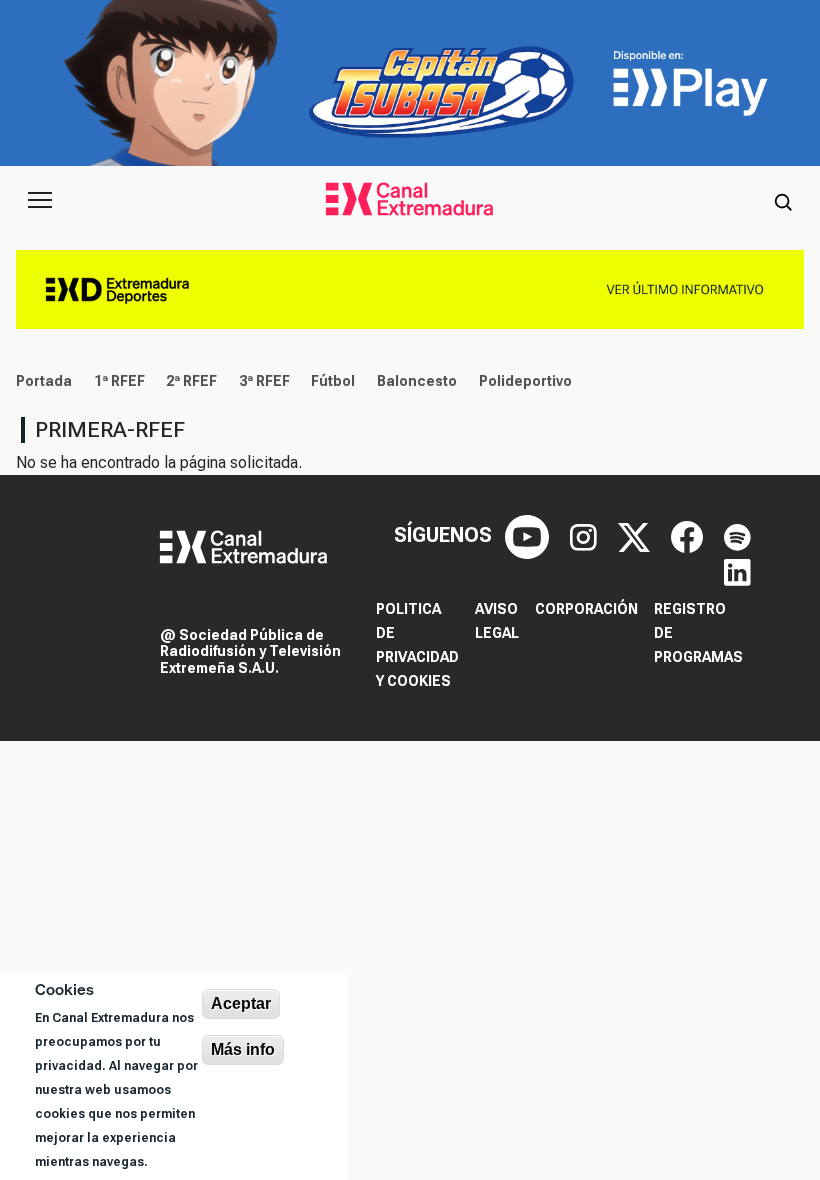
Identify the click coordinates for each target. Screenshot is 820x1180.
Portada (44, 381)
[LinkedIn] (737, 571)
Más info (243, 1049)
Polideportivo (525, 381)
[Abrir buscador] (783, 200)
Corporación (586, 609)
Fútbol (333, 381)
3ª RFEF (264, 381)
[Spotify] (737, 535)
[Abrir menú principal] (40, 200)
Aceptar (241, 1003)
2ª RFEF (191, 381)
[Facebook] (689, 535)
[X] (636, 535)
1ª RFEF (119, 381)
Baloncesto (417, 381)
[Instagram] (586, 535)
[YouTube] (529, 535)
